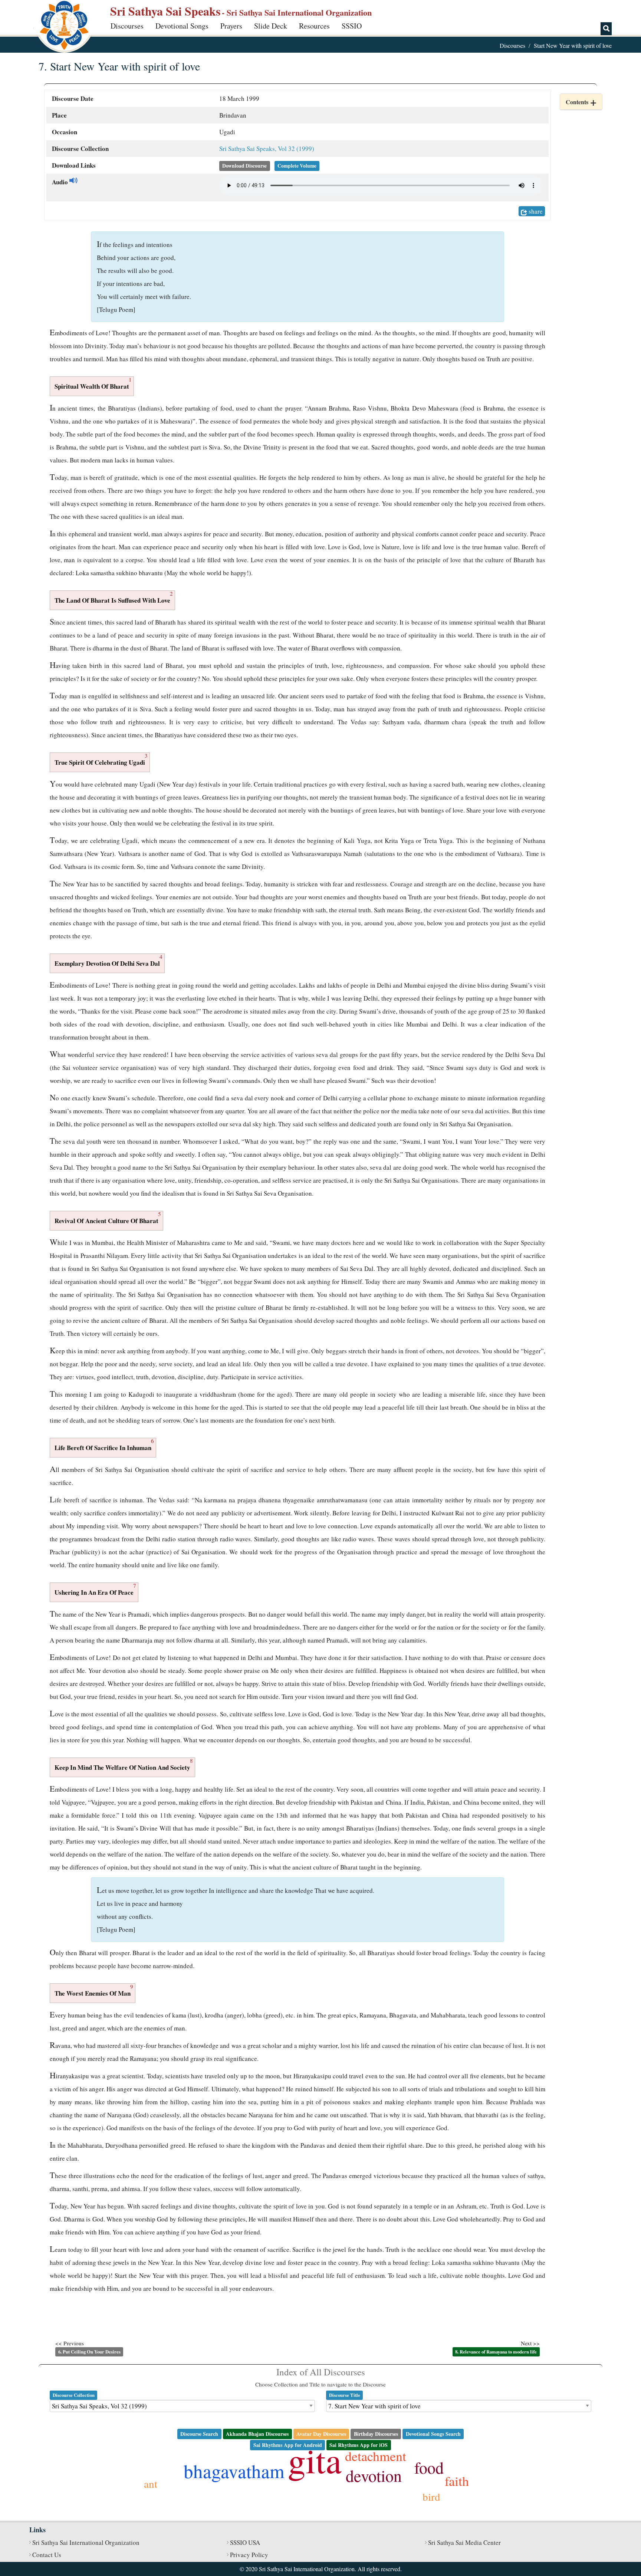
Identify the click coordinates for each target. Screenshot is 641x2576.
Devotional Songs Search (433, 2434)
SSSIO (352, 26)
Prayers (231, 26)
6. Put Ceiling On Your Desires (89, 2352)
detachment (376, 2456)
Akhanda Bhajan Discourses (257, 2434)
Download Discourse (244, 166)
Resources (314, 26)
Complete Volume (297, 166)
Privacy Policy (249, 2555)
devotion (374, 2475)
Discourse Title (345, 2395)
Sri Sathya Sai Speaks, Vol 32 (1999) (267, 149)
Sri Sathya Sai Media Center (464, 2542)
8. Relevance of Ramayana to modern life (496, 2352)
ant (151, 2483)
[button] (581, 102)
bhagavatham (234, 2471)
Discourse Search (199, 2434)
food (429, 2467)
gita (315, 2460)
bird (431, 2496)
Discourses (127, 26)
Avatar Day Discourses (321, 2434)
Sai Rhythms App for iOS (359, 2445)
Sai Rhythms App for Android (288, 2445)
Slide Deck (271, 26)
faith (457, 2481)
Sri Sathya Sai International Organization (86, 2542)
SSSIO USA (245, 2542)
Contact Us (47, 2555)
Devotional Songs (182, 26)
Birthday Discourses (376, 2434)
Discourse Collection (74, 2395)
